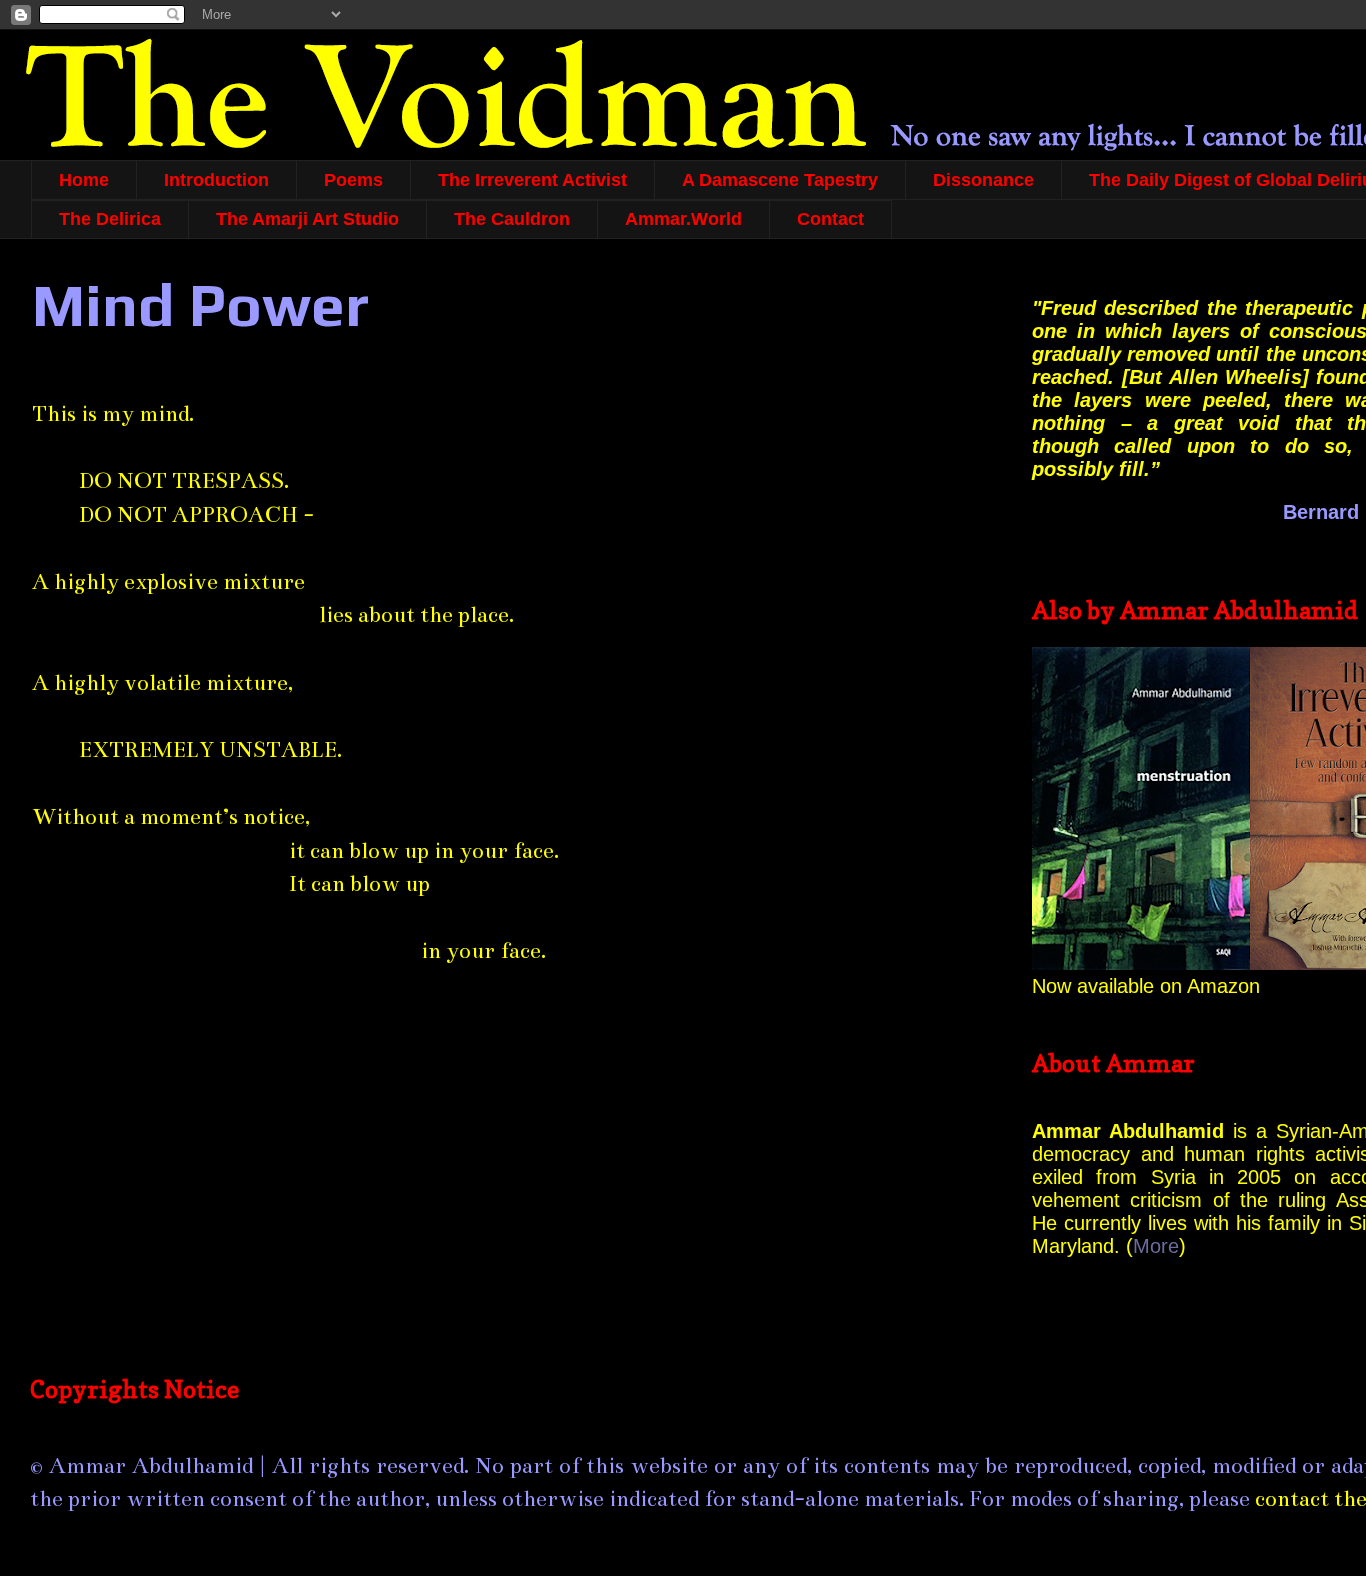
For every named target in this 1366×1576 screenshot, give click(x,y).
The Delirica (110, 219)
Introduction (216, 180)
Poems (353, 180)
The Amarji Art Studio (307, 219)
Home (84, 180)
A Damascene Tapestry (780, 180)
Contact (830, 219)
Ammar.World (683, 219)
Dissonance (983, 180)
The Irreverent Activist (532, 180)
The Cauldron (512, 219)
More (1156, 1246)
